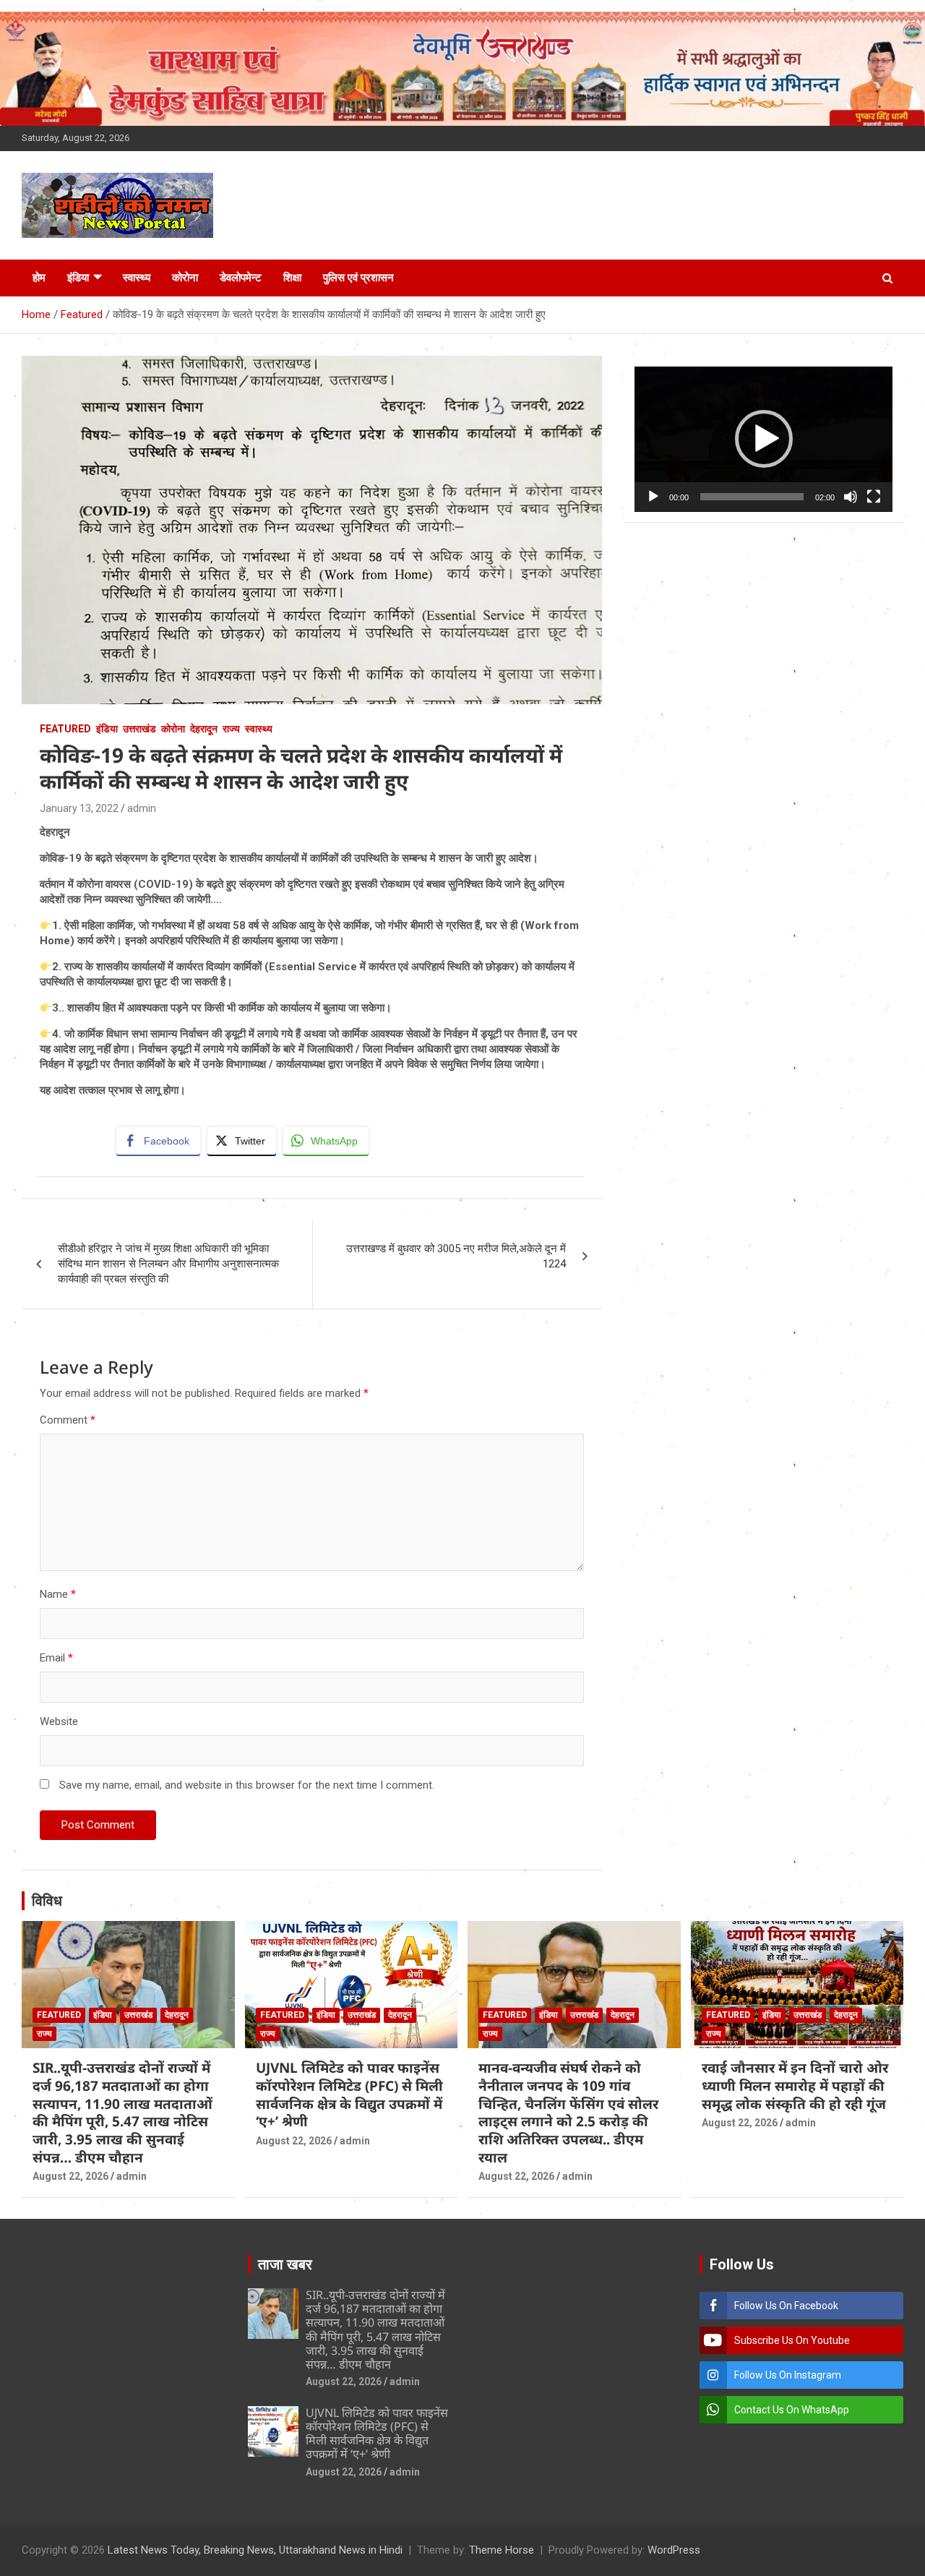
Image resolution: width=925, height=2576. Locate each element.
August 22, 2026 (70, 2176)
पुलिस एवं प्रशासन (358, 278)
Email (56, 1658)
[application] (763, 439)
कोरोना (185, 278)
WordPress (674, 2550)
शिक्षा (292, 278)
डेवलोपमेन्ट (241, 278)
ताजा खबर (285, 2264)
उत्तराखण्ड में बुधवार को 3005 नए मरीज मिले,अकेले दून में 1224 (456, 1256)
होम (39, 278)
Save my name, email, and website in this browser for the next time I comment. (247, 1785)
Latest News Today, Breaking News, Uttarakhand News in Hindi (255, 2550)
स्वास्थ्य (137, 278)
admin (142, 808)
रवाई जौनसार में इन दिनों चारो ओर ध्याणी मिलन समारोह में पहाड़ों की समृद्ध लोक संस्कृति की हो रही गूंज (795, 2085)
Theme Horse (502, 2550)
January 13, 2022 (79, 808)
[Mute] (851, 497)
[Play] (653, 497)
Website (59, 1721)
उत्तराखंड (139, 729)
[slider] (752, 497)
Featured (65, 729)
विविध (47, 1901)
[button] (764, 439)
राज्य (231, 729)
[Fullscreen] (874, 497)
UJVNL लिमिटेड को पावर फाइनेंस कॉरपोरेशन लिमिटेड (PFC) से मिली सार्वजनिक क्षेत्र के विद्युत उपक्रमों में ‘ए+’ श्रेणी (349, 2094)
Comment (68, 1420)
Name (58, 1594)
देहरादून (204, 729)
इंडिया (78, 278)
